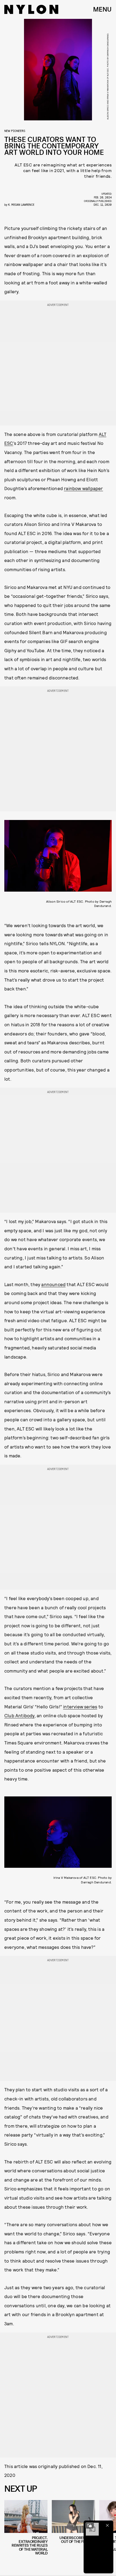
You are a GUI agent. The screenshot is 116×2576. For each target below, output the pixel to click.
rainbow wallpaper (83, 488)
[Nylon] (31, 9)
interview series (80, 1706)
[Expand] (90, 2525)
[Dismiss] (107, 2525)
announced (53, 1284)
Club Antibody (19, 1715)
